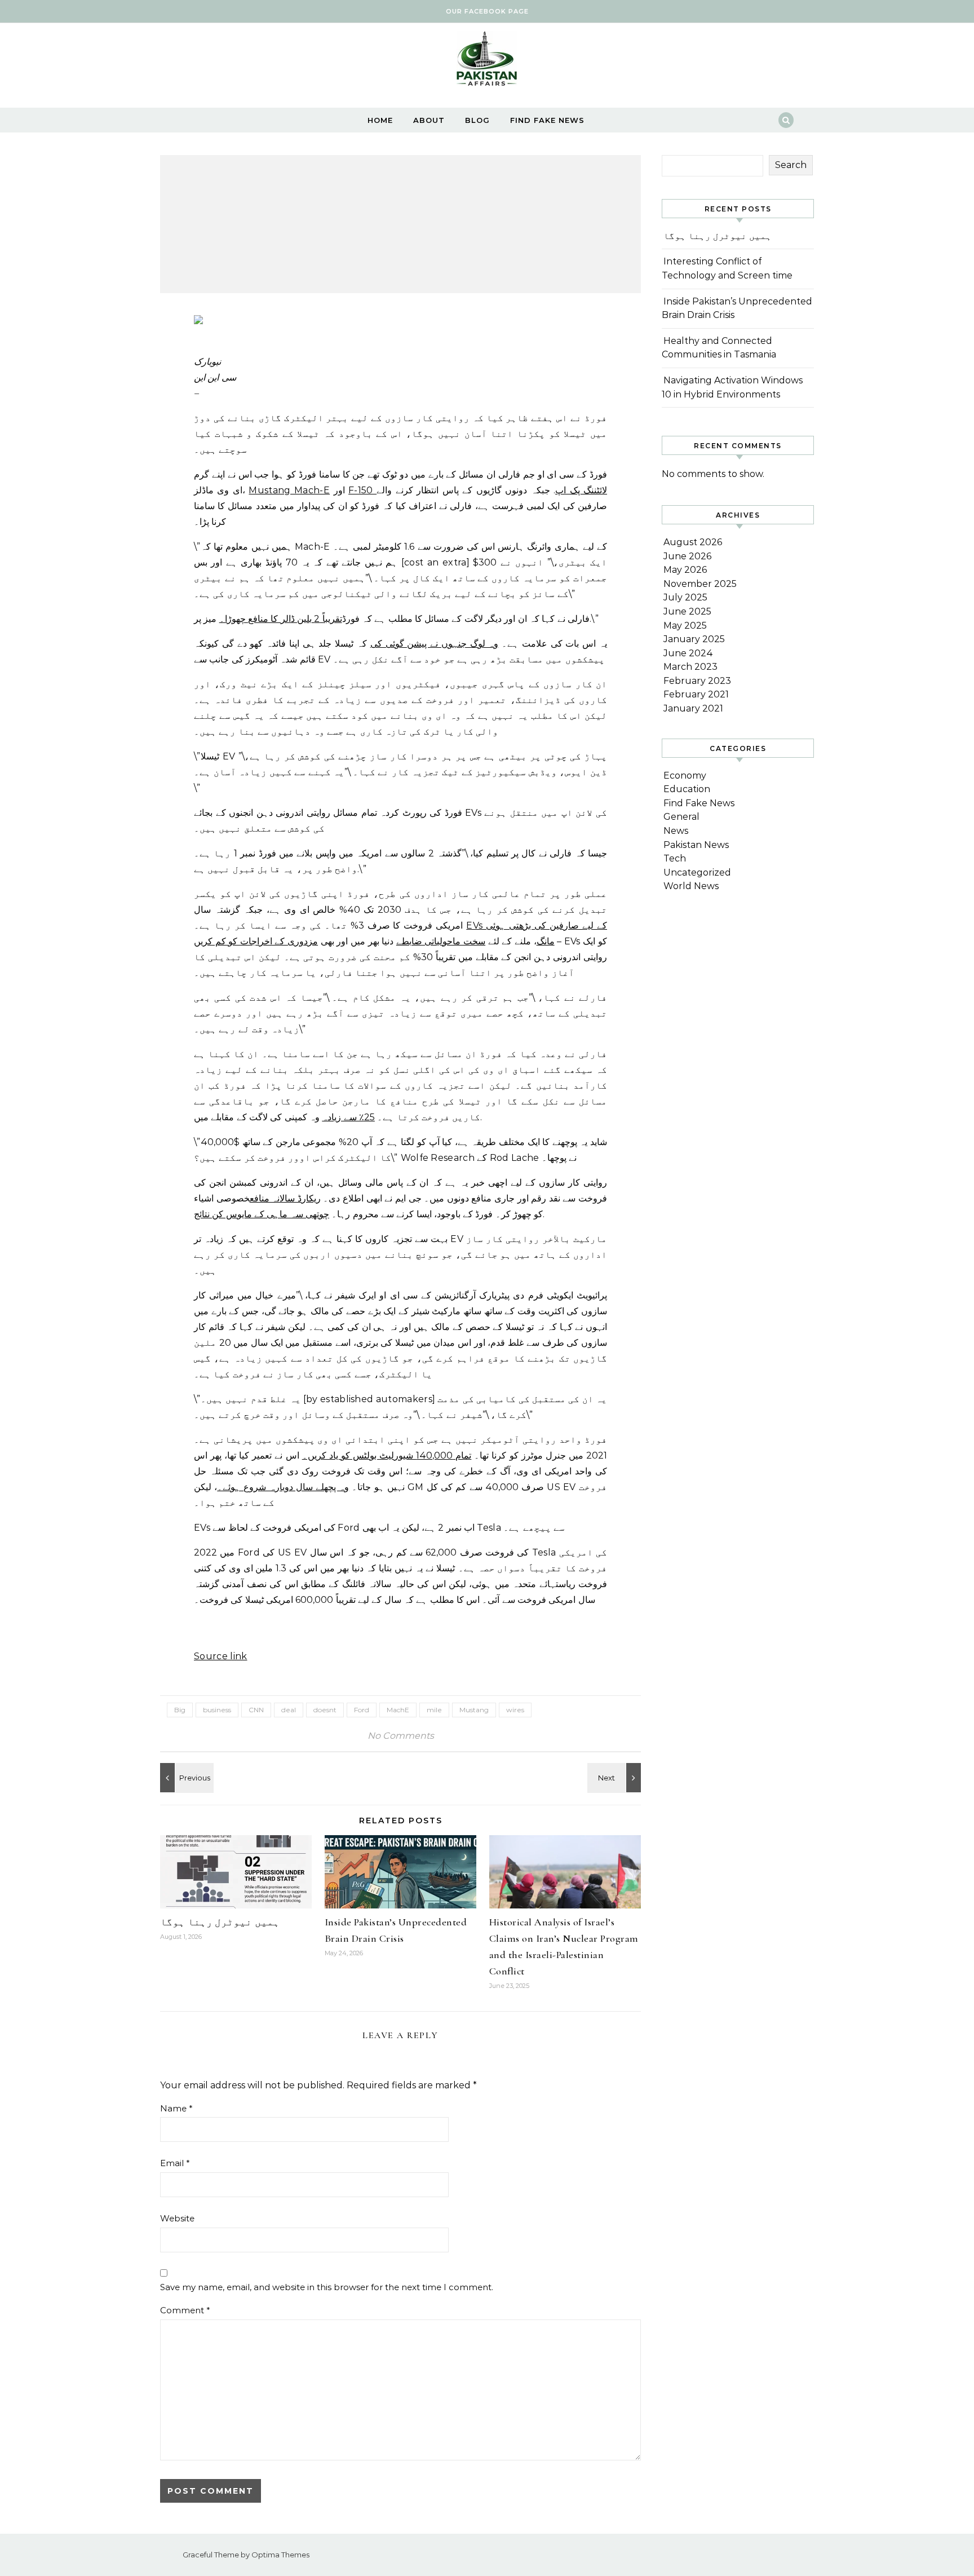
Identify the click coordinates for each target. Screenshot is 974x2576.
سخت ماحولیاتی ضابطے (441, 941)
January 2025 (694, 639)
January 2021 (693, 708)
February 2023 (697, 681)
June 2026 (687, 556)
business (217, 1710)
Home (380, 120)
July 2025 (685, 597)
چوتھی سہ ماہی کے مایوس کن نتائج (262, 1214)
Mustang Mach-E (289, 490)
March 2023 (690, 667)
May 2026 (685, 570)
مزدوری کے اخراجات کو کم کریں (256, 941)
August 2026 (693, 542)
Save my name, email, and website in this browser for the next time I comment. (327, 2287)
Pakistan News (696, 845)
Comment (185, 2310)
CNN (256, 1710)
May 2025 (685, 626)
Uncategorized (697, 872)
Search (791, 165)
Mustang (474, 1710)
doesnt (325, 1710)
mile (434, 1710)
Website (177, 2218)
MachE (398, 1710)
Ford (362, 1710)
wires (515, 1710)
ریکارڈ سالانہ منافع (285, 1198)
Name (176, 2108)
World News (691, 886)
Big (180, 1710)
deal (289, 1710)
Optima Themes (280, 2555)
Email (175, 2163)
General (681, 817)
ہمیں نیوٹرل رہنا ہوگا (220, 1922)
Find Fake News (547, 120)
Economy (685, 776)
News (676, 831)
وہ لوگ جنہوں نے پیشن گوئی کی (435, 644)
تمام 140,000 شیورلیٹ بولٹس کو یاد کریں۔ (387, 1455)
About (429, 120)
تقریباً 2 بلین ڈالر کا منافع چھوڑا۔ (281, 619)
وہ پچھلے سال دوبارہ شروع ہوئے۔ (283, 1487)
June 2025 (687, 611)
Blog (477, 120)
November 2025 (700, 584)
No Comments (401, 1736)
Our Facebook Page (487, 11)
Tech (675, 858)
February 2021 (696, 694)
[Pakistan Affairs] (487, 61)
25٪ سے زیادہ (348, 1117)
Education (687, 789)
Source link (221, 1656)
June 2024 (688, 653)
